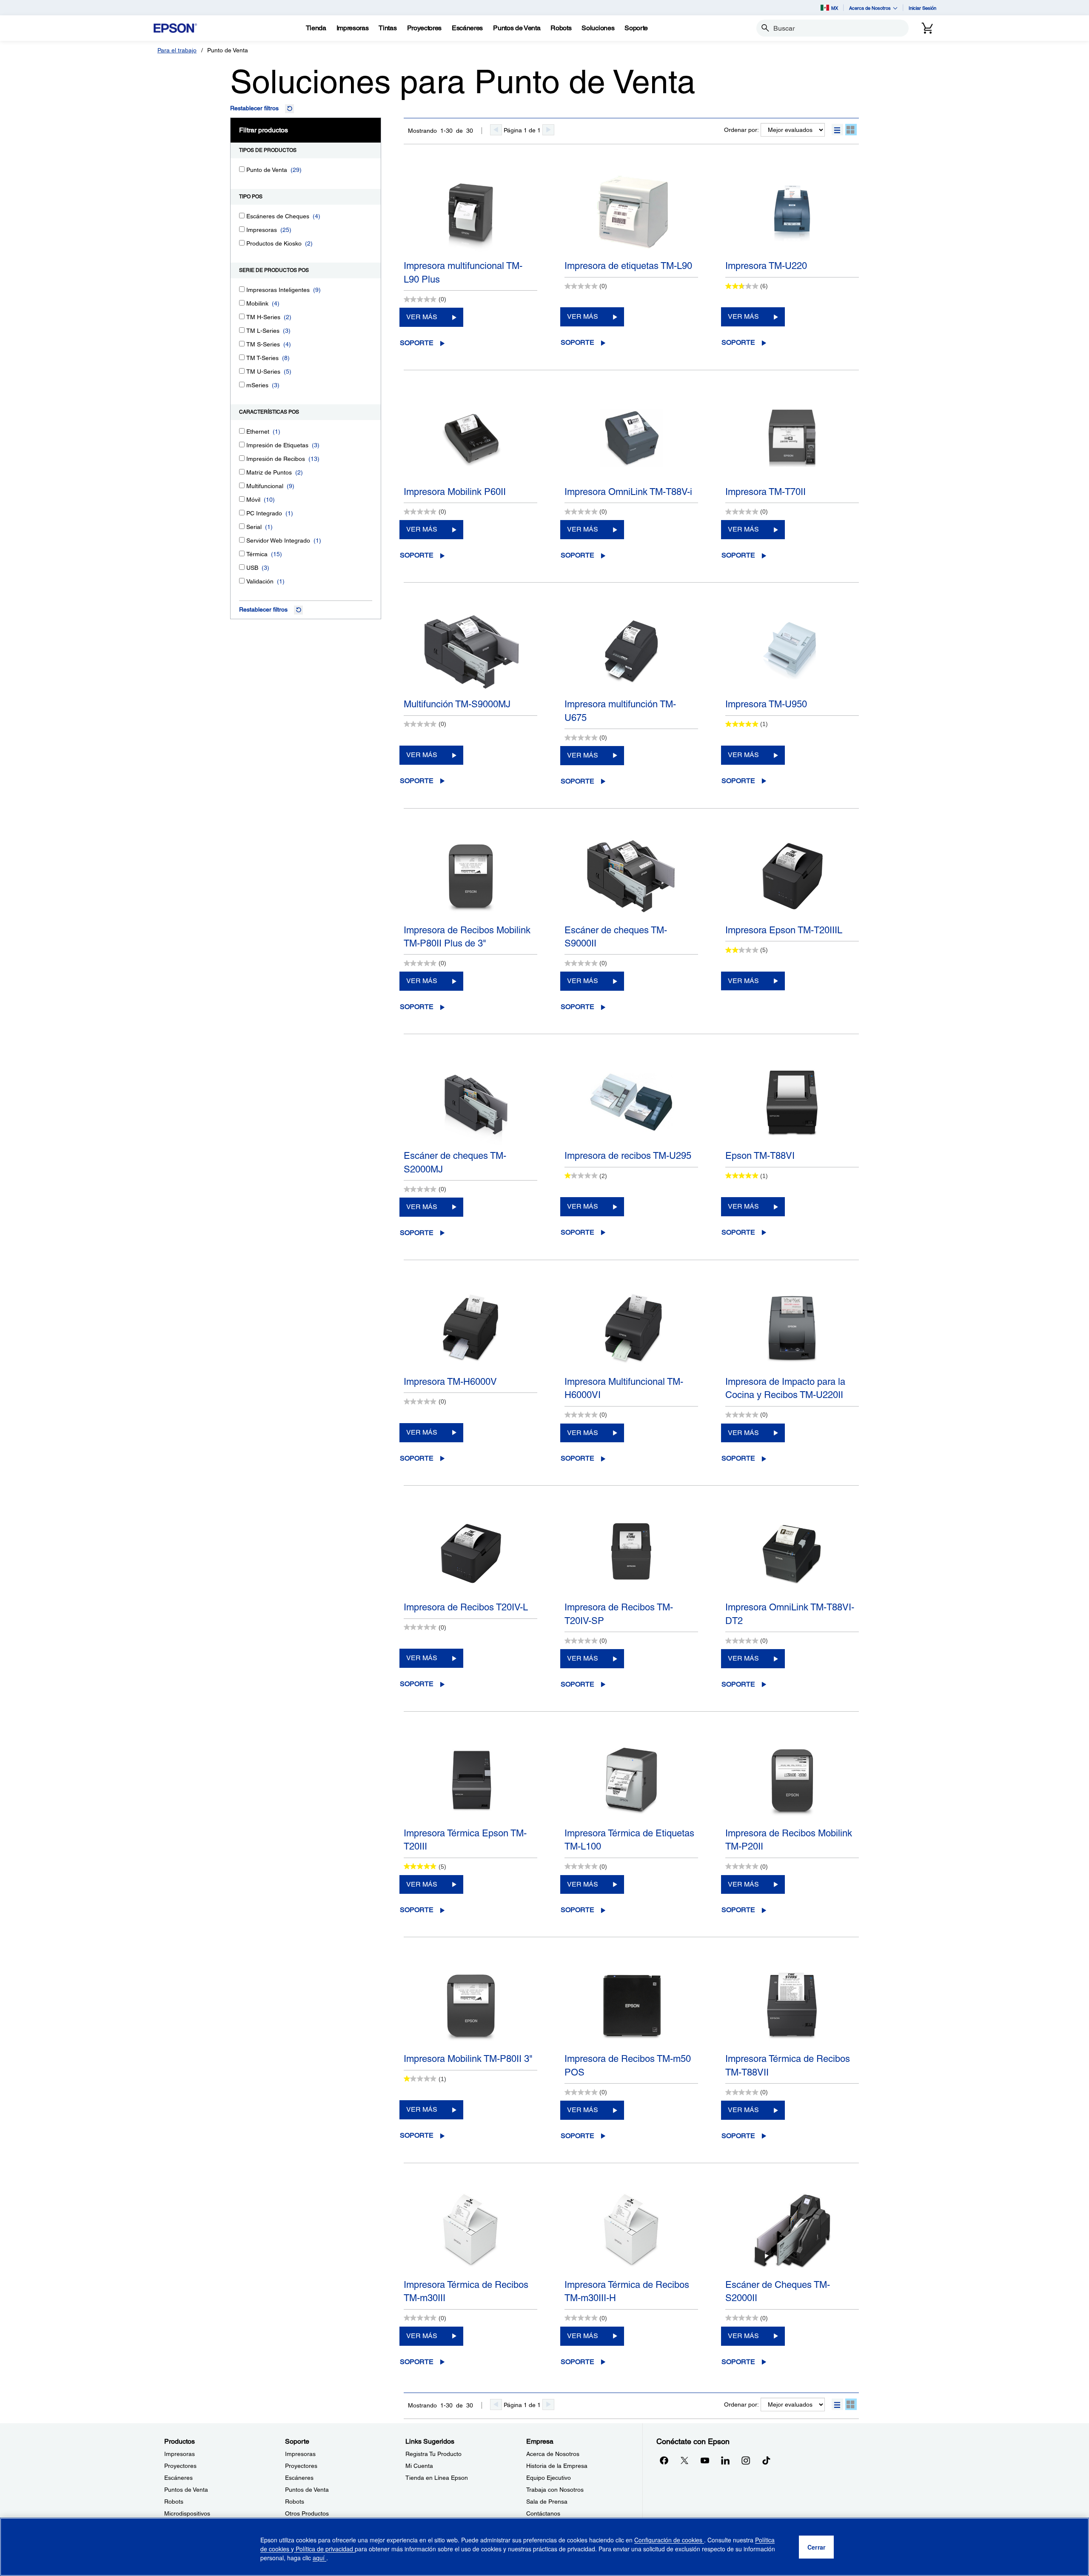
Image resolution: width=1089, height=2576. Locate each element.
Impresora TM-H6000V (450, 1382)
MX (835, 8)
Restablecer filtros (254, 108)
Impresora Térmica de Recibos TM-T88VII (788, 2065)
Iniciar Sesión (922, 8)
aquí (319, 2558)
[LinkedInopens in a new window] (725, 2460)
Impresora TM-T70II (765, 492)
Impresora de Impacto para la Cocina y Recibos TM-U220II (785, 1388)
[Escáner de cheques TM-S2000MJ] (470, 1102)
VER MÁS (422, 317)
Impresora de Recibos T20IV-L (466, 1607)
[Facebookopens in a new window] (664, 2460)
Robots (174, 2502)
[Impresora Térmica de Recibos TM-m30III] (470, 2231)
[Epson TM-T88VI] (792, 1102)
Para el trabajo (177, 50)
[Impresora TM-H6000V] (470, 1328)
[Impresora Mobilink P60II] (470, 438)
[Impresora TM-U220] (792, 212)
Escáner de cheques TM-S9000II (616, 937)
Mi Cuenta (419, 2466)
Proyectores (180, 2466)
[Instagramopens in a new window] (746, 2460)
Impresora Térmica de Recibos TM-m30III (466, 2291)
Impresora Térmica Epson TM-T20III (465, 1840)
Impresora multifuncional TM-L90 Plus (463, 272)
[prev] (496, 130)
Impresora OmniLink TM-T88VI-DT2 (790, 1614)
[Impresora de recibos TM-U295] (631, 1102)
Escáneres (178, 2478)
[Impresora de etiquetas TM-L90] (631, 212)
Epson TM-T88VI (760, 1156)
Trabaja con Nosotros (555, 2490)
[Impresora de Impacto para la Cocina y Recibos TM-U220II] (792, 1328)
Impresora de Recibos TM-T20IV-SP (619, 1614)
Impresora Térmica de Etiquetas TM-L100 (629, 1840)
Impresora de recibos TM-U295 (628, 1156)
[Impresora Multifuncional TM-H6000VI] (631, 1328)
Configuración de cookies (669, 2540)
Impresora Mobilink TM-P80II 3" (468, 2059)
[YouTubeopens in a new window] (705, 2460)
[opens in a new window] (766, 2460)
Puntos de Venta (186, 2490)
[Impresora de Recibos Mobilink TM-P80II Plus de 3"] (470, 877)
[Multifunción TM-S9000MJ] (470, 651)
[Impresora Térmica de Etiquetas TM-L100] (631, 1780)
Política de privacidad (324, 2549)
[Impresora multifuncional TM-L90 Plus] (470, 212)
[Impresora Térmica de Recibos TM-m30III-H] (631, 2231)
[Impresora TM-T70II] (792, 438)
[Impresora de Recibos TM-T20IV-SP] (631, 1554)
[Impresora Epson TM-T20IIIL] (792, 877)
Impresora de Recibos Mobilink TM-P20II (789, 1840)
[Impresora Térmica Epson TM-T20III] (470, 1780)
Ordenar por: (741, 130)
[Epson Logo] (175, 28)
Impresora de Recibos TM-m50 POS (628, 2065)
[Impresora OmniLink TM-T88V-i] (631, 438)
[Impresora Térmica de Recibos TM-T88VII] (792, 2005)
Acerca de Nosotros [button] (870, 8)
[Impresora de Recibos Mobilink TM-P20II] (792, 1780)
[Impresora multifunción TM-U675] (631, 651)
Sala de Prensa (547, 2502)
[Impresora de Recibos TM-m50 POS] (631, 2005)
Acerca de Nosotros (553, 2454)
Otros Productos (307, 2513)
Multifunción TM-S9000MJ (457, 704)
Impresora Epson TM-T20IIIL (784, 930)
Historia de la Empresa (557, 2466)
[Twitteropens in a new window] (684, 2460)
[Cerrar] (816, 2547)
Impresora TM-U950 (766, 704)
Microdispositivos (187, 2513)
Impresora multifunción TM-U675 (620, 711)
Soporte (417, 343)
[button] (837, 130)
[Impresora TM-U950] (792, 651)
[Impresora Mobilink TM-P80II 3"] (470, 2005)
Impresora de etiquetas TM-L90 (628, 266)
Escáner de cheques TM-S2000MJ (455, 1162)
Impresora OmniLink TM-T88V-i (628, 492)
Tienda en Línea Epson (437, 2478)
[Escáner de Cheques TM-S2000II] (792, 2231)
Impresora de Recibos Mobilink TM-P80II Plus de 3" (467, 937)
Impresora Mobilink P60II (455, 492)
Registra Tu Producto (433, 2454)
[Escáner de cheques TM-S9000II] (631, 877)
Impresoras (180, 2454)
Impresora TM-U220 (766, 266)
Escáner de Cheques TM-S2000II (778, 2291)
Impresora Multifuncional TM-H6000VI (624, 1388)
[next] (548, 130)
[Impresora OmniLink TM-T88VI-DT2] (792, 1554)
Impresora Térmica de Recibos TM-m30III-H (627, 2291)
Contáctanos (543, 2513)
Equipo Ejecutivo (549, 2478)
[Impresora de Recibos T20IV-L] (470, 1554)
